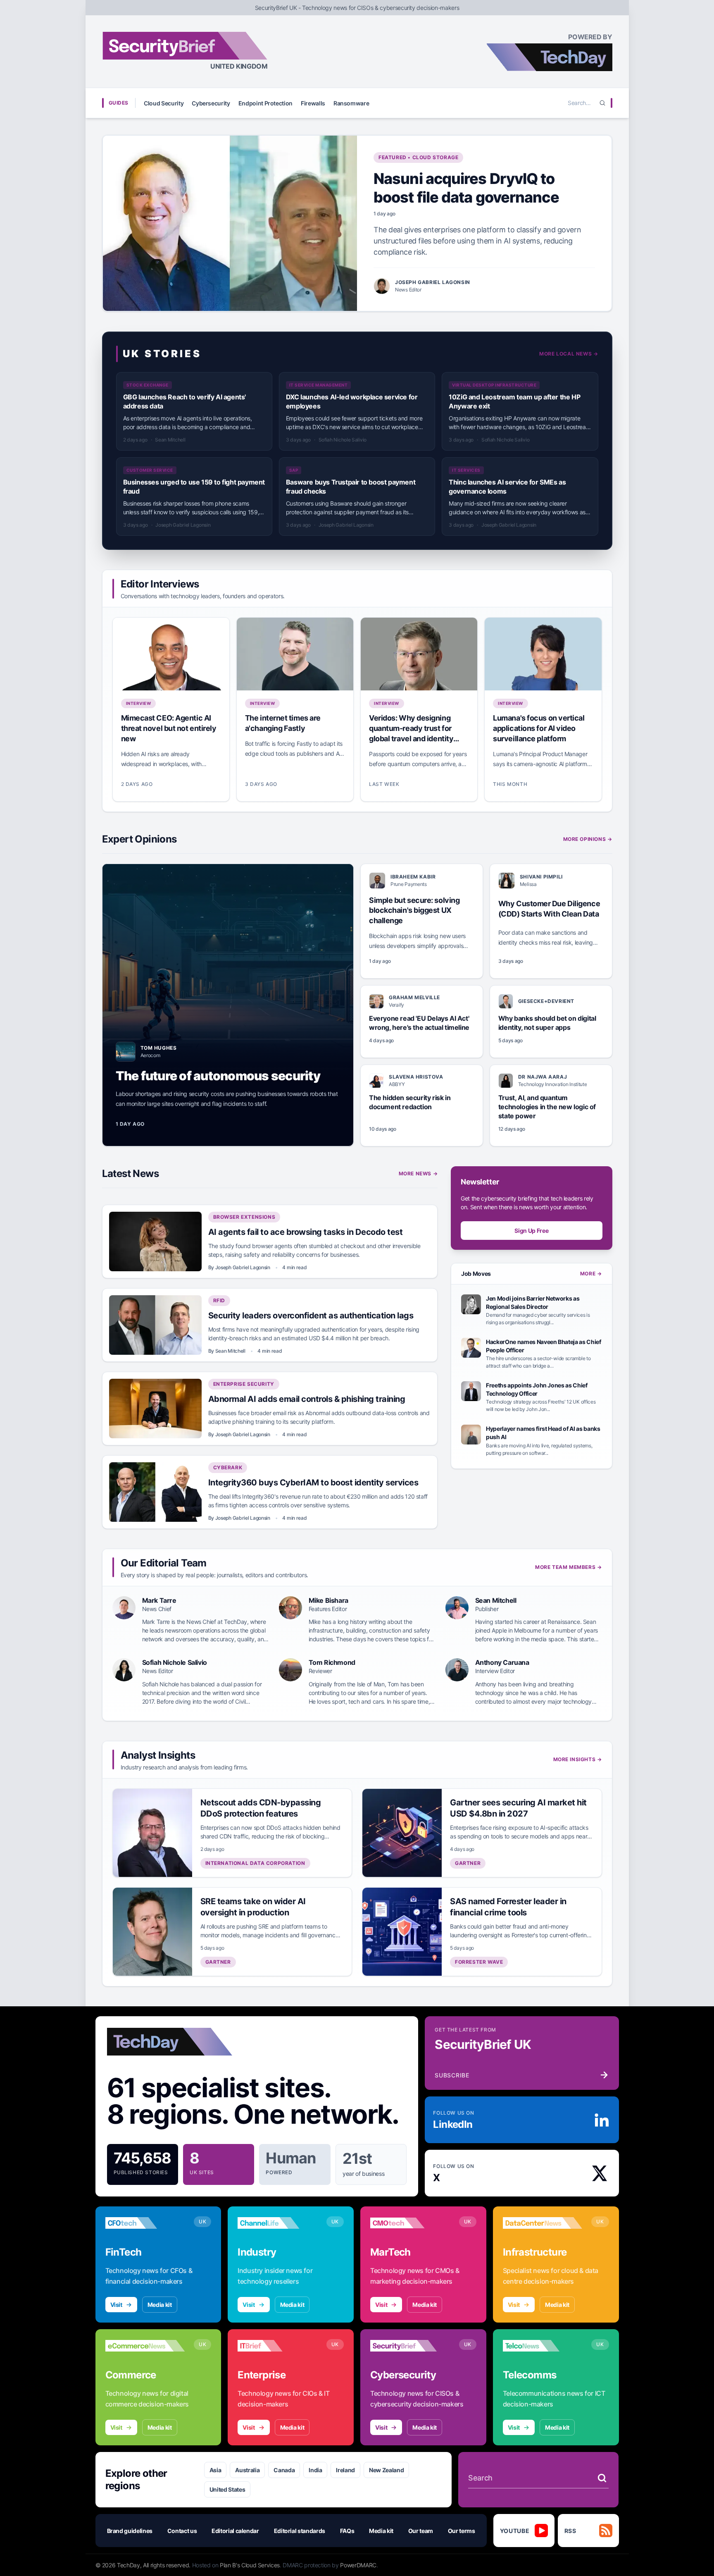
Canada (284, 2470)
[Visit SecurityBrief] (410, 2346)
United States (227, 2489)
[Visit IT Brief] (277, 2346)
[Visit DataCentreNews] (543, 2223)
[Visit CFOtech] (145, 2223)
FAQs (347, 2531)
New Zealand (386, 2470)
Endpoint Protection (265, 103)
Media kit (160, 2305)
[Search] (602, 103)
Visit (116, 2305)
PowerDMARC (358, 2565)
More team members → (568, 1567)
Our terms (462, 2531)
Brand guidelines (130, 2531)
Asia (215, 2470)
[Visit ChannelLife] (277, 2223)
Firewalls (313, 103)
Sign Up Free (531, 1231)
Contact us (182, 2531)
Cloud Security (164, 103)
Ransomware (351, 103)
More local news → (569, 354)
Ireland (345, 2470)
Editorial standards (300, 2531)
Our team (421, 2531)
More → (591, 1274)
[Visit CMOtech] (410, 2223)
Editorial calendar (235, 2531)
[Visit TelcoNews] (543, 2346)
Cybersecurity (211, 103)
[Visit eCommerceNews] (145, 2346)
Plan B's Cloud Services (250, 2565)
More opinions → (588, 839)
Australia (247, 2470)
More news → (418, 1173)
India (315, 2470)
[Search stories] (602, 2478)
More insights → (578, 1759)
